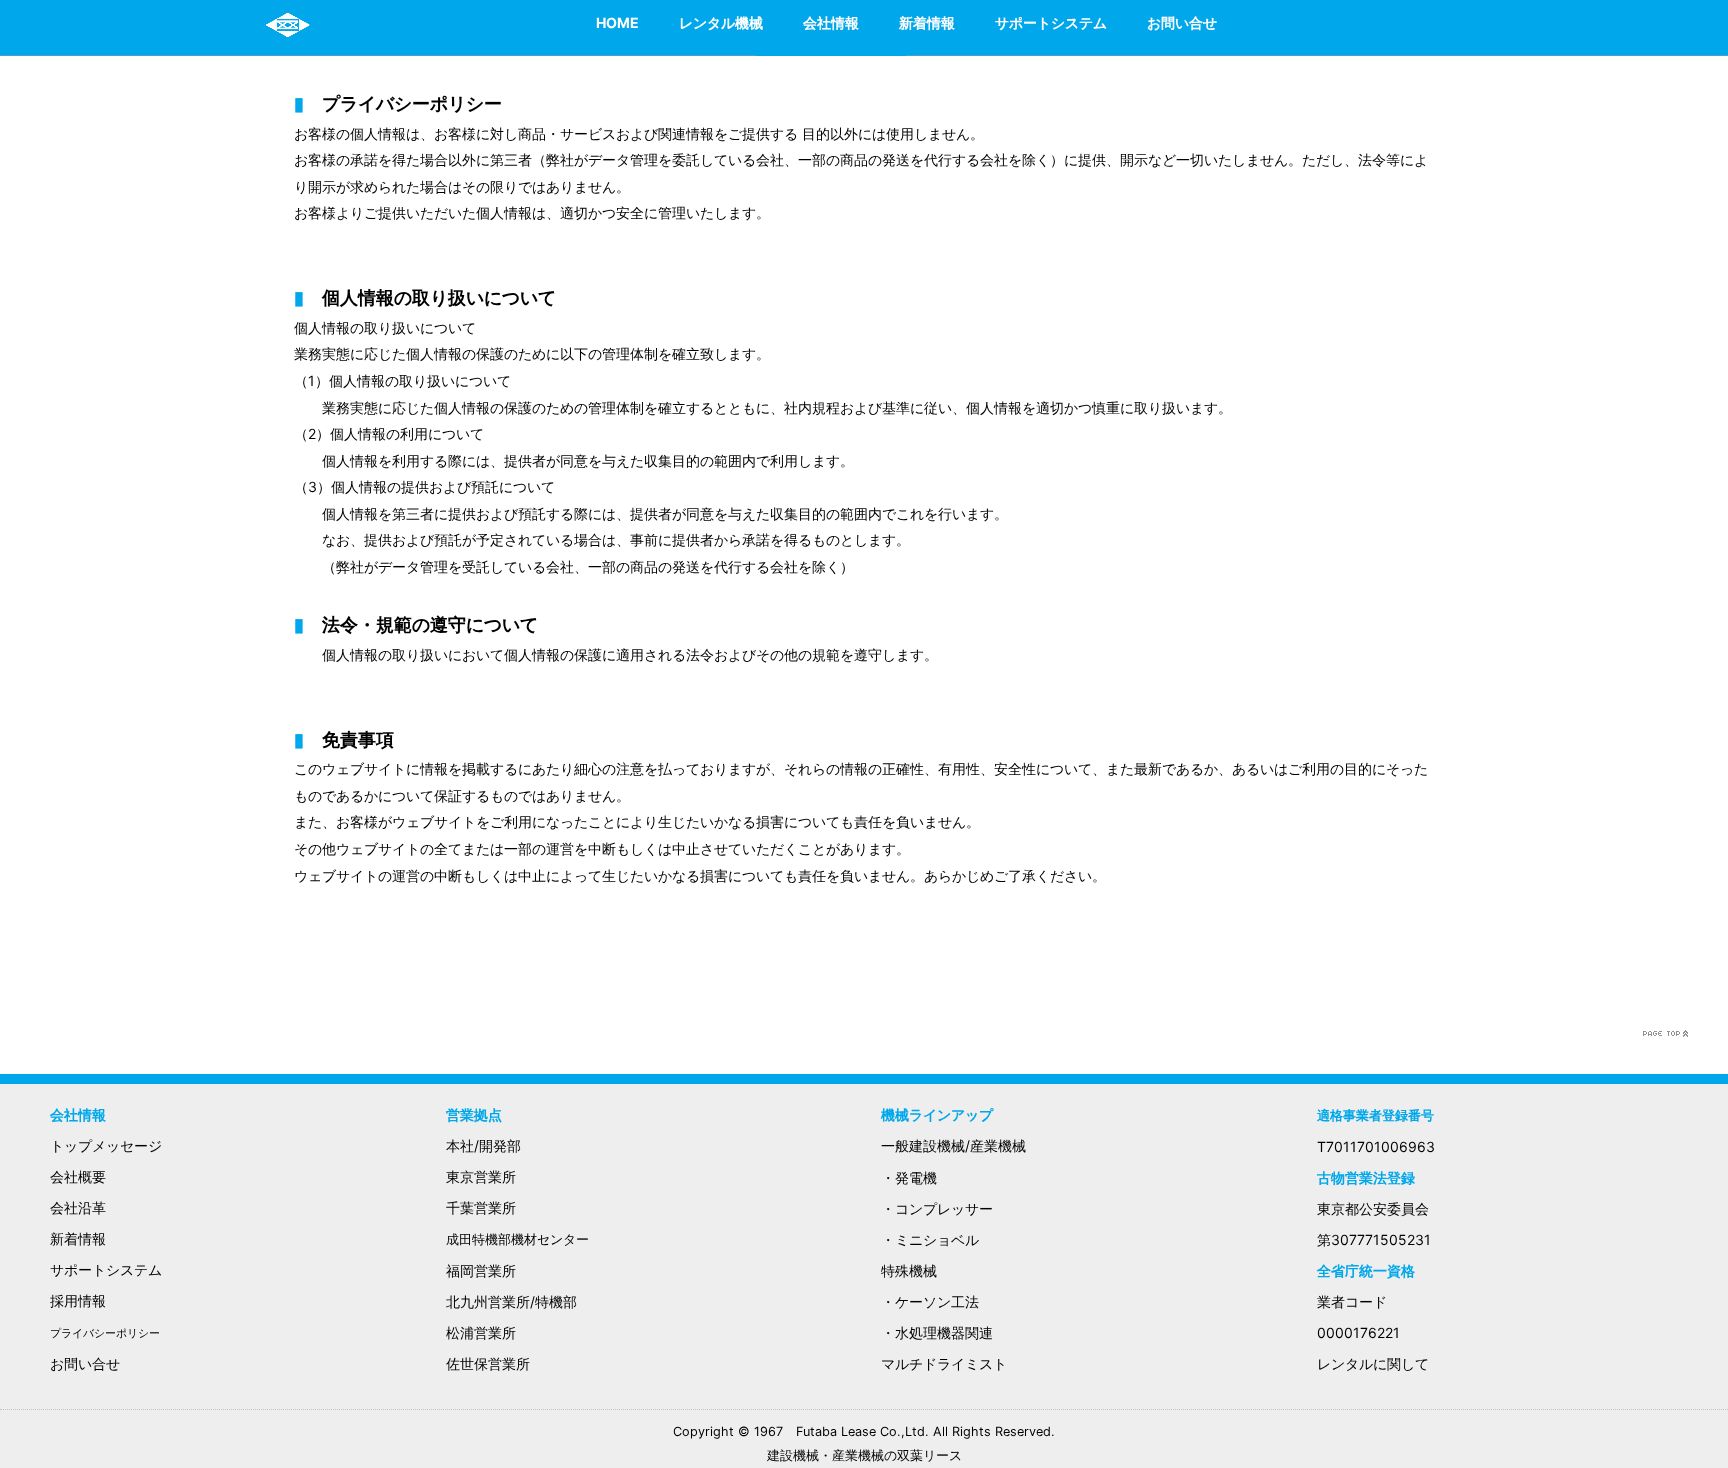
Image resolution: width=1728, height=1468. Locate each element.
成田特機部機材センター (517, 1239)
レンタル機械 (721, 22)
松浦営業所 (481, 1332)
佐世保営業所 (488, 1363)
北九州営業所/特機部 (511, 1301)
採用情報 (78, 1300)
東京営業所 (481, 1176)
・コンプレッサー (937, 1208)
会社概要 (78, 1176)
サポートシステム (1051, 22)
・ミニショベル (930, 1239)
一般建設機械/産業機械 (953, 1145)
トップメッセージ (106, 1145)
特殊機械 (909, 1270)
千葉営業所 (481, 1207)
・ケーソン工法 (930, 1301)
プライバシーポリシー (105, 1333)
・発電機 (909, 1177)
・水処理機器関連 (937, 1332)
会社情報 (831, 22)
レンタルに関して (1373, 1363)
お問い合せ (1182, 22)
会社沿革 (78, 1207)
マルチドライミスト (944, 1363)
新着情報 (927, 22)
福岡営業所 (481, 1270)
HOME (617, 22)
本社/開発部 (483, 1145)
